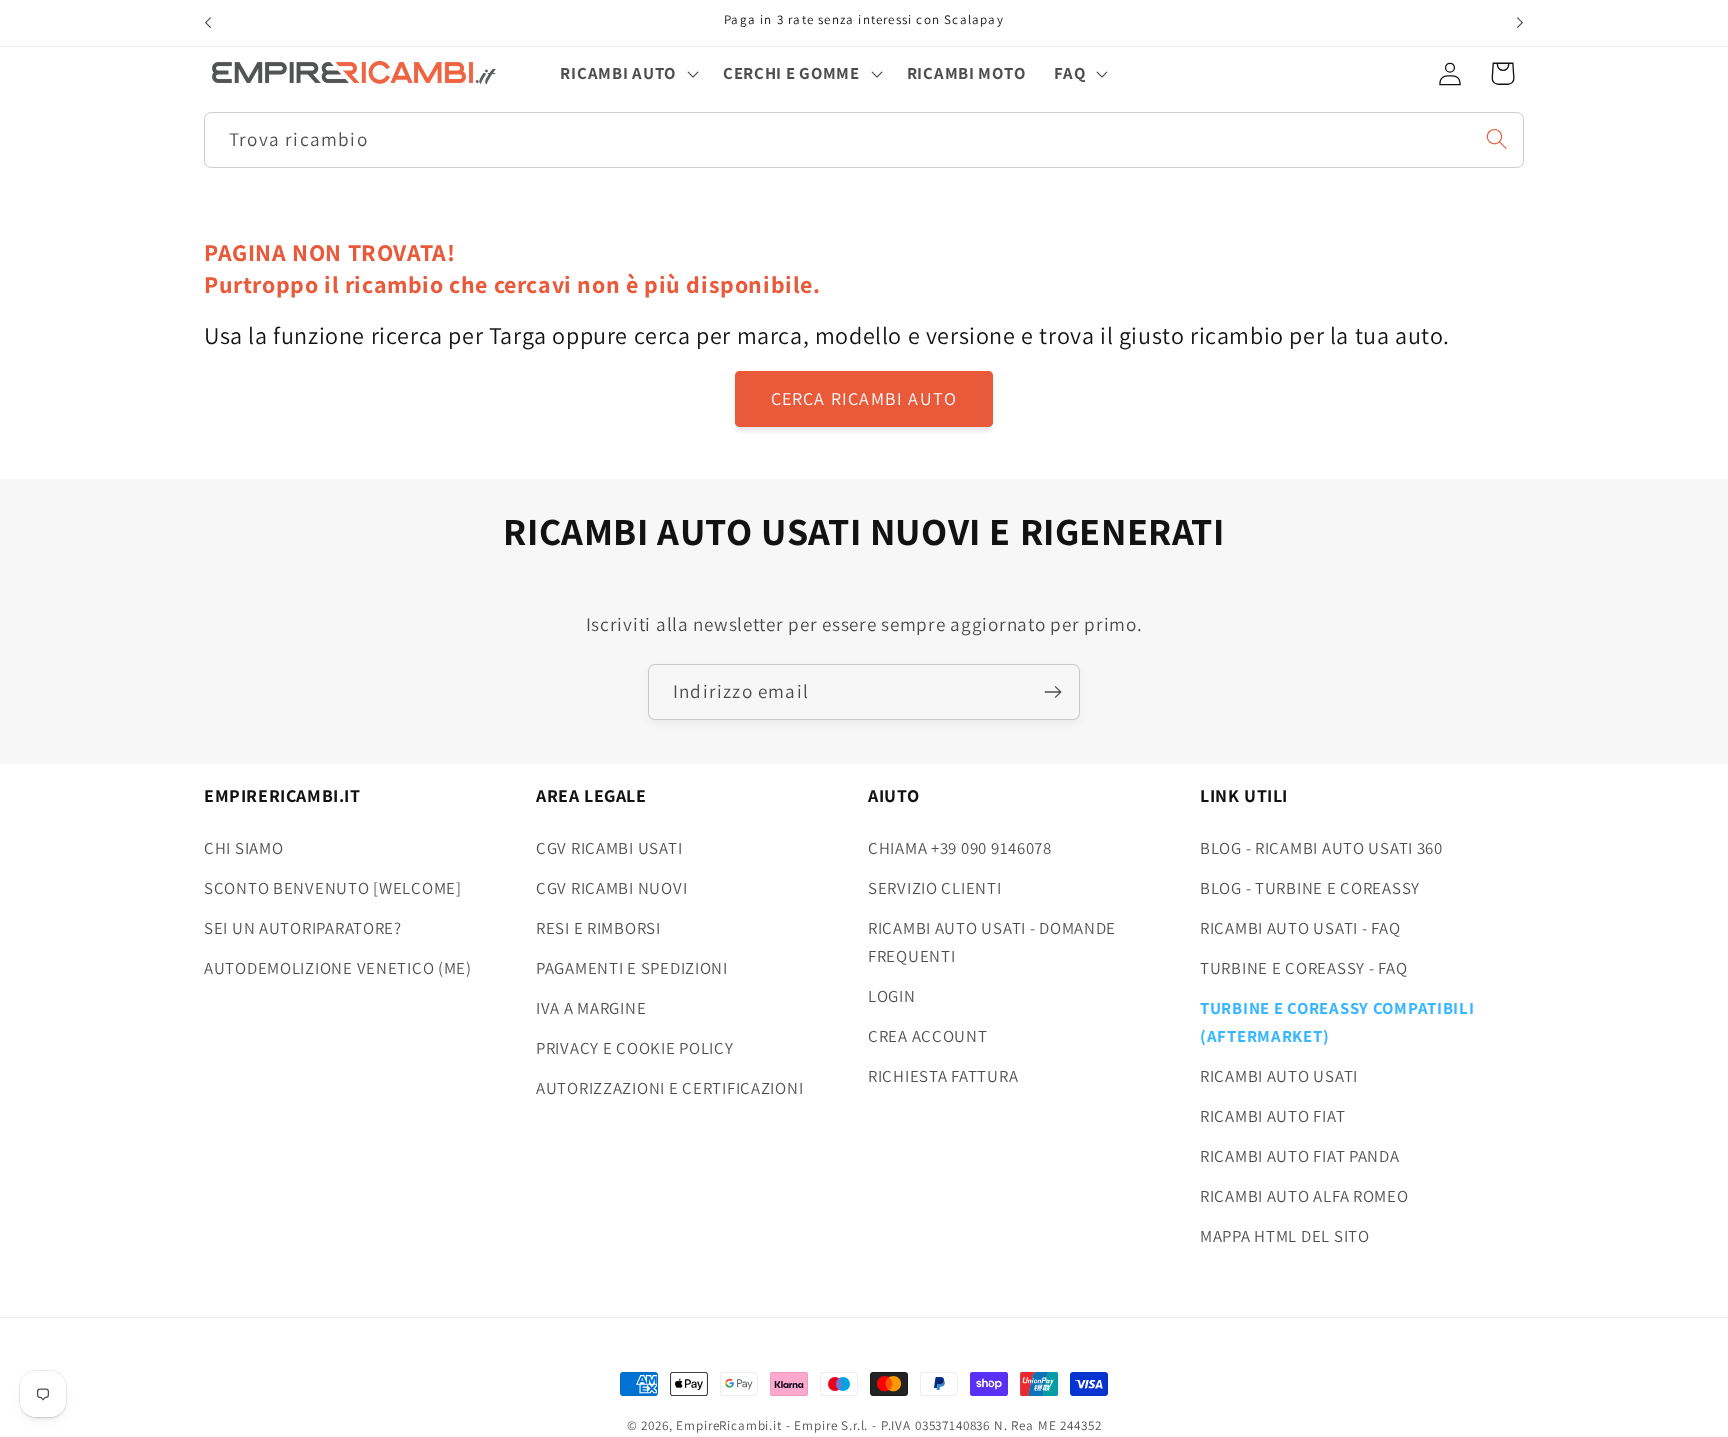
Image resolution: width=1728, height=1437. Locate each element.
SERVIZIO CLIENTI (935, 888)
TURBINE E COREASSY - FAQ (1303, 968)
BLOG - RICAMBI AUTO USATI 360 (1321, 848)
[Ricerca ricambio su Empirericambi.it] (1496, 138)
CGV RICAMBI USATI (609, 848)
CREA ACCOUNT (928, 1036)
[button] (627, 73)
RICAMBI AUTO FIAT (1272, 1116)
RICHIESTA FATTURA (943, 1076)
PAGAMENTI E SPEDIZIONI (632, 968)
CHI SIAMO (243, 848)
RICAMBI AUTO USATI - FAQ (1300, 928)
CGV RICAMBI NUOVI (611, 888)
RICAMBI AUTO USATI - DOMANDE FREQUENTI (992, 942)
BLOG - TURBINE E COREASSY (1310, 888)
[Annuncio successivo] (1520, 23)
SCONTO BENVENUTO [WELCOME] (333, 888)
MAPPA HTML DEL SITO (1285, 1236)
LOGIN (892, 996)
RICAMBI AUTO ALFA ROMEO (1304, 1196)
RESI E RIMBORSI (598, 928)
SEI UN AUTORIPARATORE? (303, 928)
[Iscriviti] (1052, 692)
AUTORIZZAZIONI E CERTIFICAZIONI (669, 1088)
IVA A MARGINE (591, 1008)
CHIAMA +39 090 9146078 (960, 848)
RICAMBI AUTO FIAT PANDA (1300, 1156)
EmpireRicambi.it (728, 1425)
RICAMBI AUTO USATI (1279, 1076)
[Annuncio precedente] (208, 23)
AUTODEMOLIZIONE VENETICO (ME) (338, 968)
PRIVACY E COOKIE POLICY (635, 1048)
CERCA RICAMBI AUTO (864, 398)
